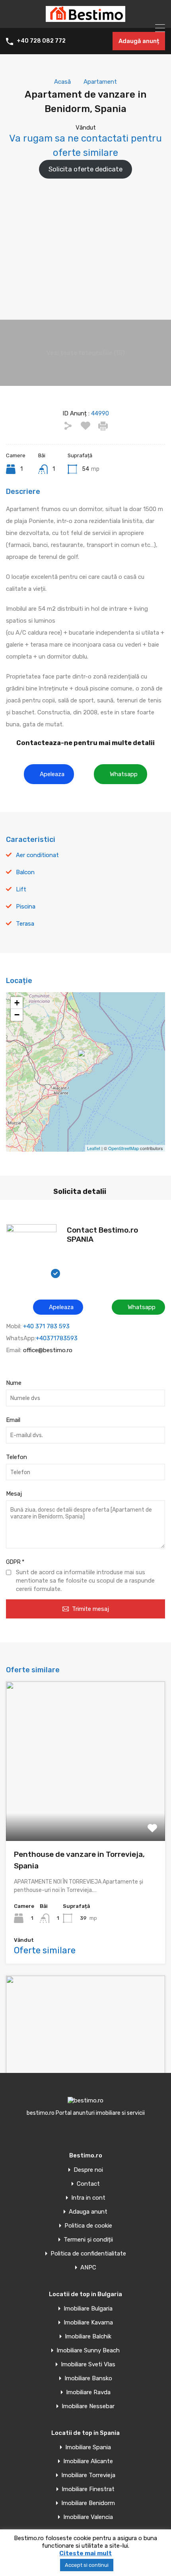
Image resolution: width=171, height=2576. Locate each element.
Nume (14, 1383)
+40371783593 (57, 1338)
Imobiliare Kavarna (88, 2323)
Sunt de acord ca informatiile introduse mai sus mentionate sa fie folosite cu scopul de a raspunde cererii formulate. (85, 1581)
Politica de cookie (88, 2226)
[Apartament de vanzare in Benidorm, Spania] (86, 1061)
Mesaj (14, 1494)
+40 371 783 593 (46, 1326)
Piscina (26, 907)
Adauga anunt (88, 2212)
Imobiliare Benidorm (88, 2503)
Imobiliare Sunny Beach (88, 2351)
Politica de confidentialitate (88, 2254)
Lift (21, 889)
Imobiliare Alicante (88, 2461)
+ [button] (17, 1003)
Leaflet (94, 1148)
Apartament (100, 82)
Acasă (62, 82)
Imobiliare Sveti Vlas (88, 2365)
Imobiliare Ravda (88, 2392)
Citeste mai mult (85, 2553)
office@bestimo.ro (48, 1350)
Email (13, 1420)
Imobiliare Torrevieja (88, 2475)
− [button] (17, 1015)
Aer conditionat (37, 855)
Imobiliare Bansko (88, 2378)
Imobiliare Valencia (88, 2517)
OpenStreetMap (123, 1148)
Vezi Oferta (85, 1809)
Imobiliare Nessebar (88, 2406)
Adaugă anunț (139, 41)
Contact (88, 2184)
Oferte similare (45, 1950)
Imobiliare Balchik (88, 2337)
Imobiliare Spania (88, 2447)
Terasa (25, 924)
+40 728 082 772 (41, 41)
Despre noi (88, 2170)
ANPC (88, 2268)
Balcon (25, 872)
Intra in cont (88, 2198)
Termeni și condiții (88, 2240)
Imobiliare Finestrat (88, 2489)
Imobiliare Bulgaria (88, 2309)
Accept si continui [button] (87, 2565)
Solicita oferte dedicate (85, 169)
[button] (49, 774)
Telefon (17, 1457)
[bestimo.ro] (85, 18)
